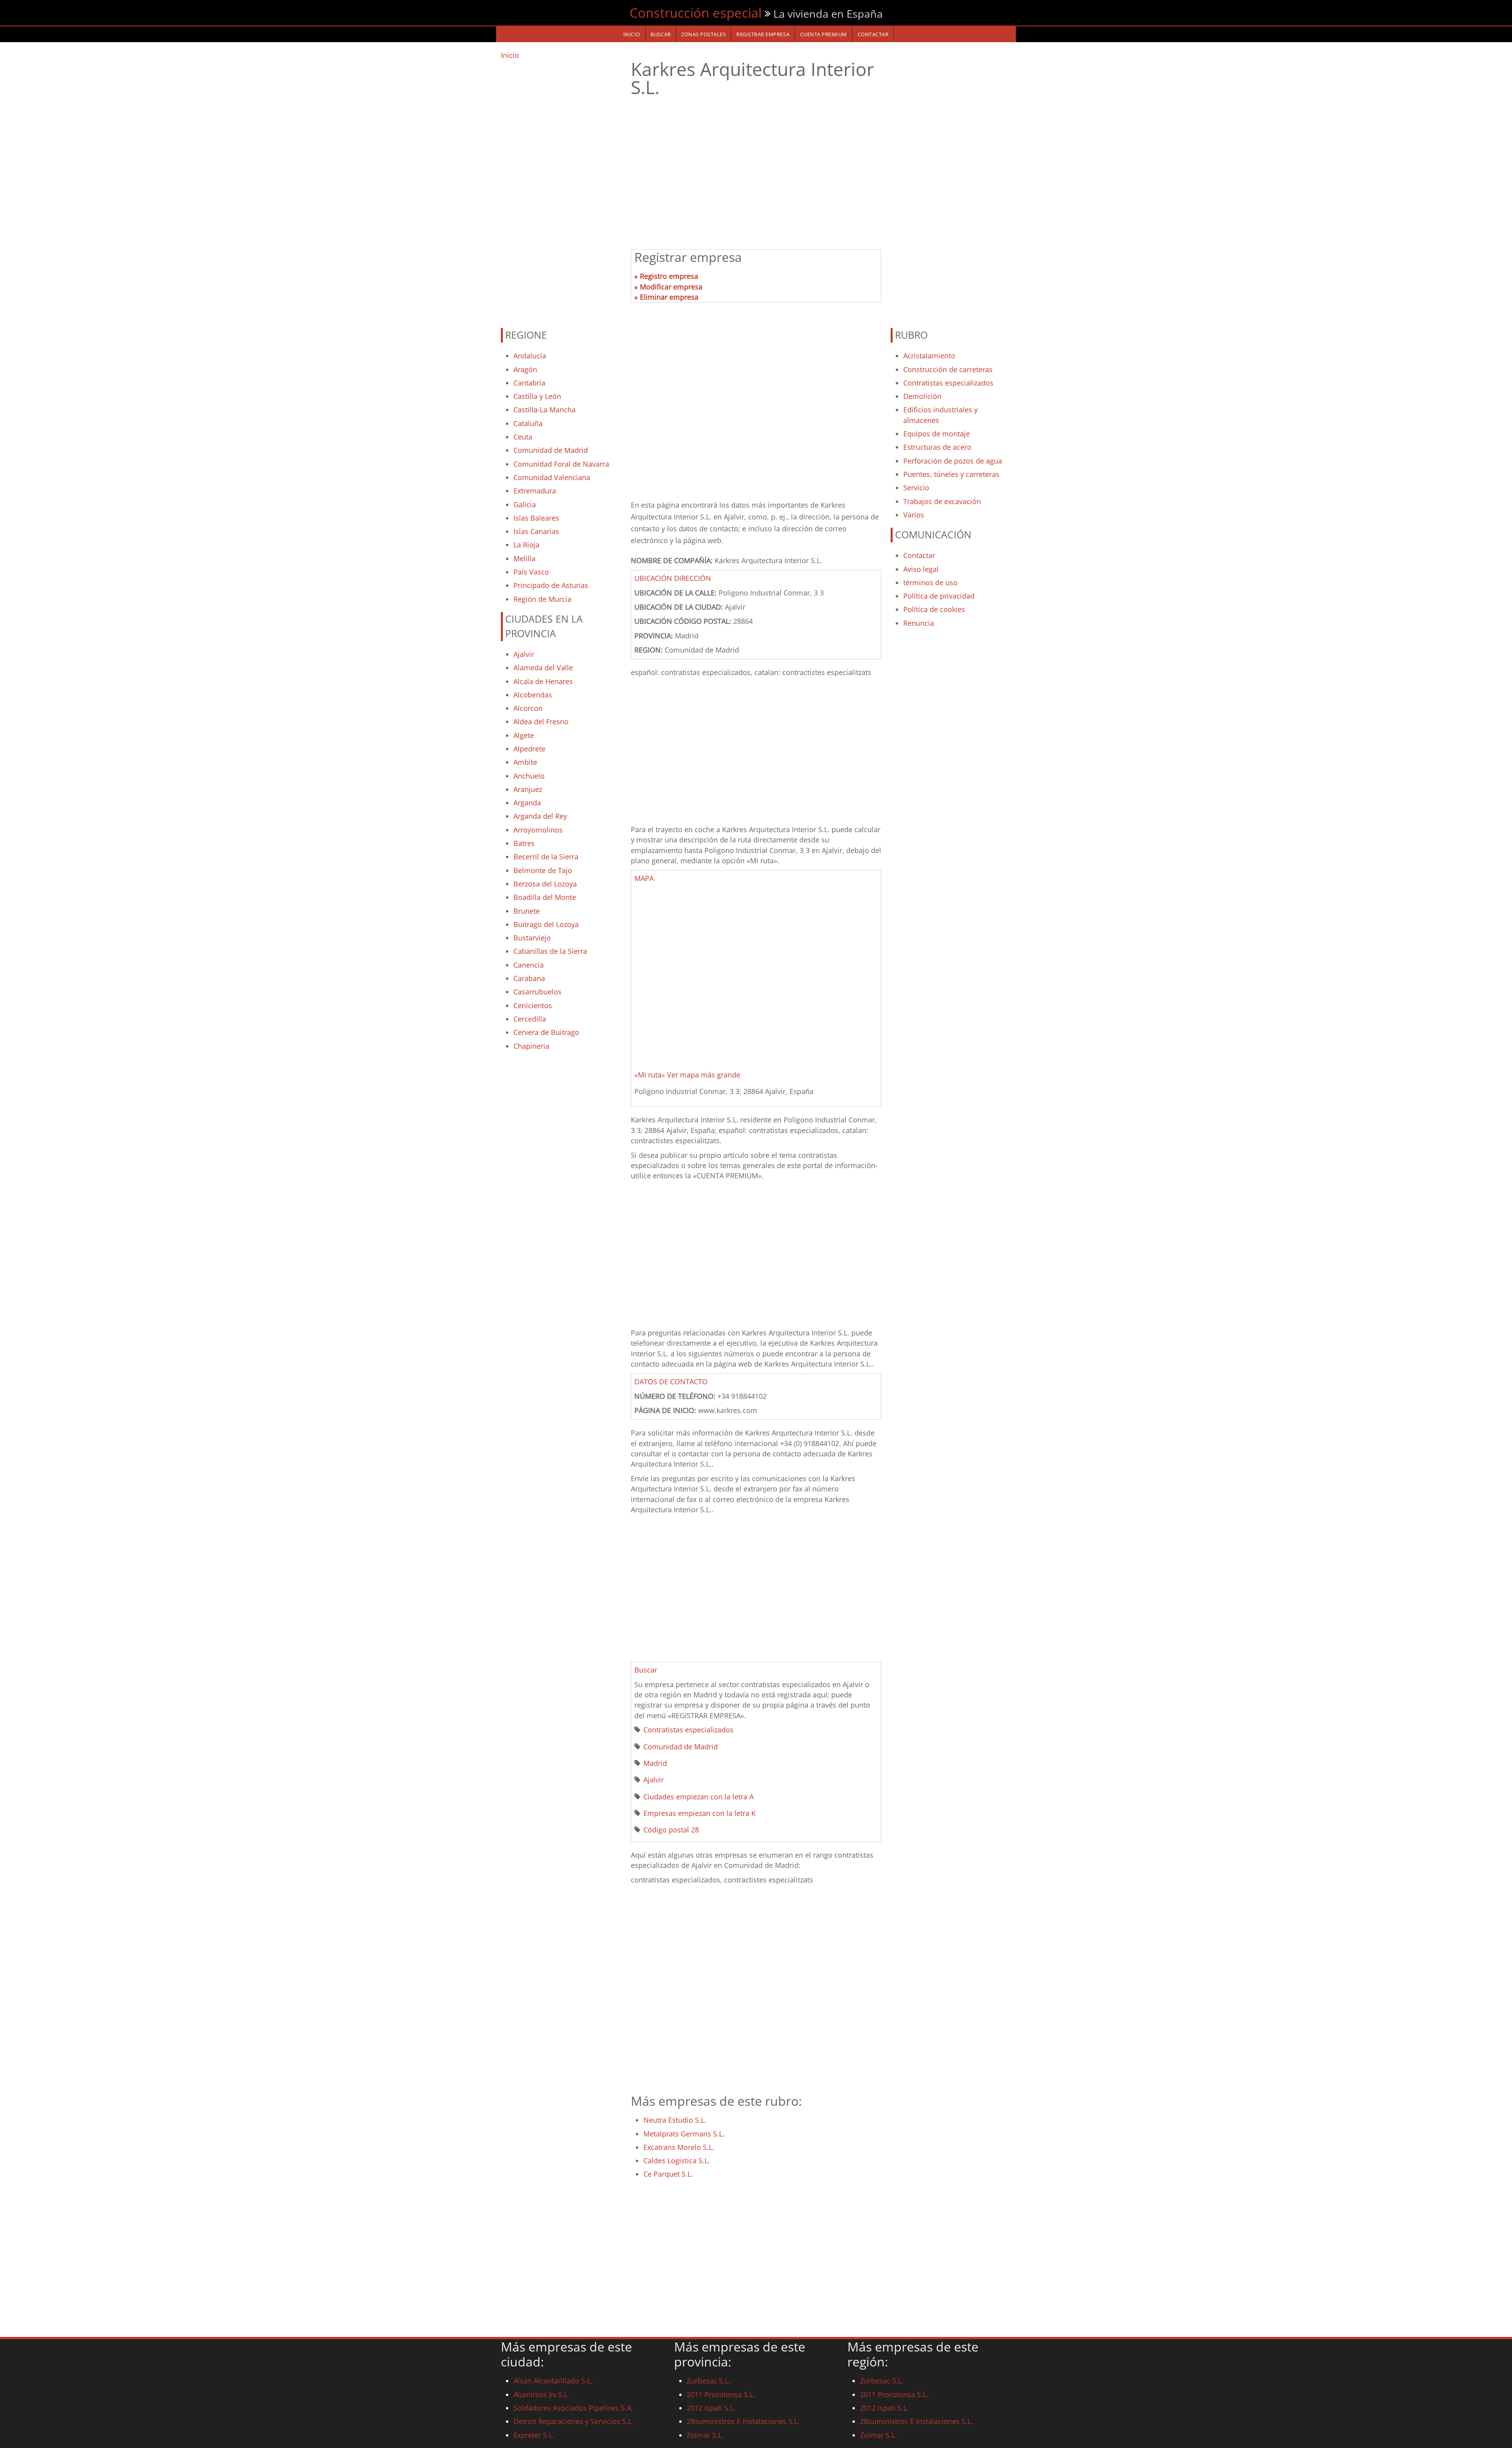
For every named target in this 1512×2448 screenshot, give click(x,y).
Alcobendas (533, 695)
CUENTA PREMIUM (824, 34)
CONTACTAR (873, 34)
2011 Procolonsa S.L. (721, 2394)
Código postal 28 (671, 1830)
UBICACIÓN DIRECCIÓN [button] (673, 578)
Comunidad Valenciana (552, 477)
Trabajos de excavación (942, 501)
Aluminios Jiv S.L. (542, 2394)
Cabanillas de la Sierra (550, 951)
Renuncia (919, 623)
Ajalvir (524, 654)
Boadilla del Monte (545, 897)
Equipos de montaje (937, 434)
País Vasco (531, 572)
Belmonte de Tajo (543, 870)
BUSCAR (661, 34)
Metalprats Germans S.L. (684, 2134)
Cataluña (528, 423)
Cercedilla (530, 1019)
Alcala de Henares (543, 681)
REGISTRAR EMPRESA (763, 34)
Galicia (525, 504)
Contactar (919, 555)
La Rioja (526, 545)
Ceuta (523, 437)
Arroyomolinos (538, 830)
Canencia (529, 965)
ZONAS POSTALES (703, 34)
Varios (914, 515)
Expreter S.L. (534, 2435)
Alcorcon (528, 708)
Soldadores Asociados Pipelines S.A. (573, 2408)
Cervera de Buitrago (546, 1032)
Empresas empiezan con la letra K (699, 1813)
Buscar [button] (646, 1670)
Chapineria (531, 1046)
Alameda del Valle (543, 668)
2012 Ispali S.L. (711, 2408)
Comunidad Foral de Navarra (561, 464)
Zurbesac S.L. (709, 2381)
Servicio (916, 488)
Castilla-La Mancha (545, 410)
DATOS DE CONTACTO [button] (671, 1382)
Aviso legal (921, 569)
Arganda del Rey (540, 816)
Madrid (655, 1763)
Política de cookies (934, 609)
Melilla (524, 558)
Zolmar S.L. (705, 2435)
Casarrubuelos (537, 992)
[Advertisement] (561, 190)
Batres (524, 843)
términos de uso (930, 582)
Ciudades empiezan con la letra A (699, 1797)
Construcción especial (696, 13)
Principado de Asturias (551, 585)
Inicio (510, 55)
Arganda (527, 803)
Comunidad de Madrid (551, 450)
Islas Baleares (536, 518)
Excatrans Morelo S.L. (679, 2147)
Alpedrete (529, 749)
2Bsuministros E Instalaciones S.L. (743, 2421)
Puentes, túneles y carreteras (951, 474)
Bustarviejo (532, 938)
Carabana (529, 978)
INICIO (632, 34)
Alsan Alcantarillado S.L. (553, 2381)
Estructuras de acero (937, 447)
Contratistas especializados (688, 1730)
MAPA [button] (644, 878)
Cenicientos (533, 1005)
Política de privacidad (939, 596)
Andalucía (530, 356)
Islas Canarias (536, 531)
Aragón (525, 369)
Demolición (922, 396)
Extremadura (535, 491)
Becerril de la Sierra (546, 857)
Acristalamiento (929, 356)
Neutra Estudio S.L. (675, 2120)
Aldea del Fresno (541, 721)
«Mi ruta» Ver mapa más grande (687, 1075)
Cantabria (529, 383)
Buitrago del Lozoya (546, 924)
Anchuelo (529, 776)
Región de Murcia (542, 599)
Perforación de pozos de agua (953, 461)
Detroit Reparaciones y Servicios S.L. (573, 2421)
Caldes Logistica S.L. (677, 2161)
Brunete (527, 911)
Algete (524, 735)
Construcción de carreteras (948, 369)
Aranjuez (528, 789)
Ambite (525, 762)
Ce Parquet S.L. (668, 2174)
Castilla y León (537, 396)
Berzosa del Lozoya (545, 884)
